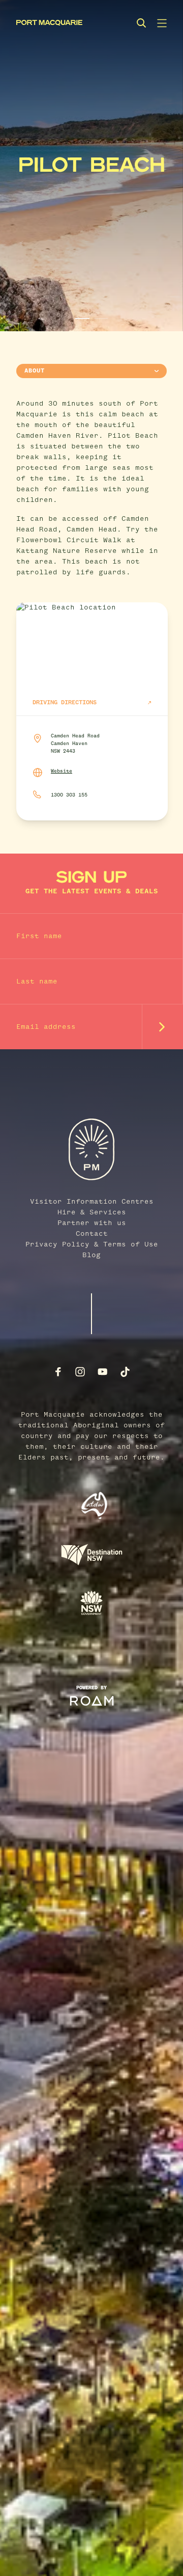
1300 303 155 (69, 795)
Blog (91, 1255)
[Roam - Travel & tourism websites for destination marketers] (92, 1701)
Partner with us (92, 1223)
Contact (92, 1234)
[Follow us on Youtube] (103, 1372)
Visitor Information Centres (92, 1202)
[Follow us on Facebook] (58, 1372)
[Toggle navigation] (162, 23)
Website (62, 771)
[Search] (141, 23)
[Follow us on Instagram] (80, 1372)
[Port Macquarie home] (49, 23)
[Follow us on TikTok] (125, 1372)
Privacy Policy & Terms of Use (92, 1244)
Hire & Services (92, 1212)
